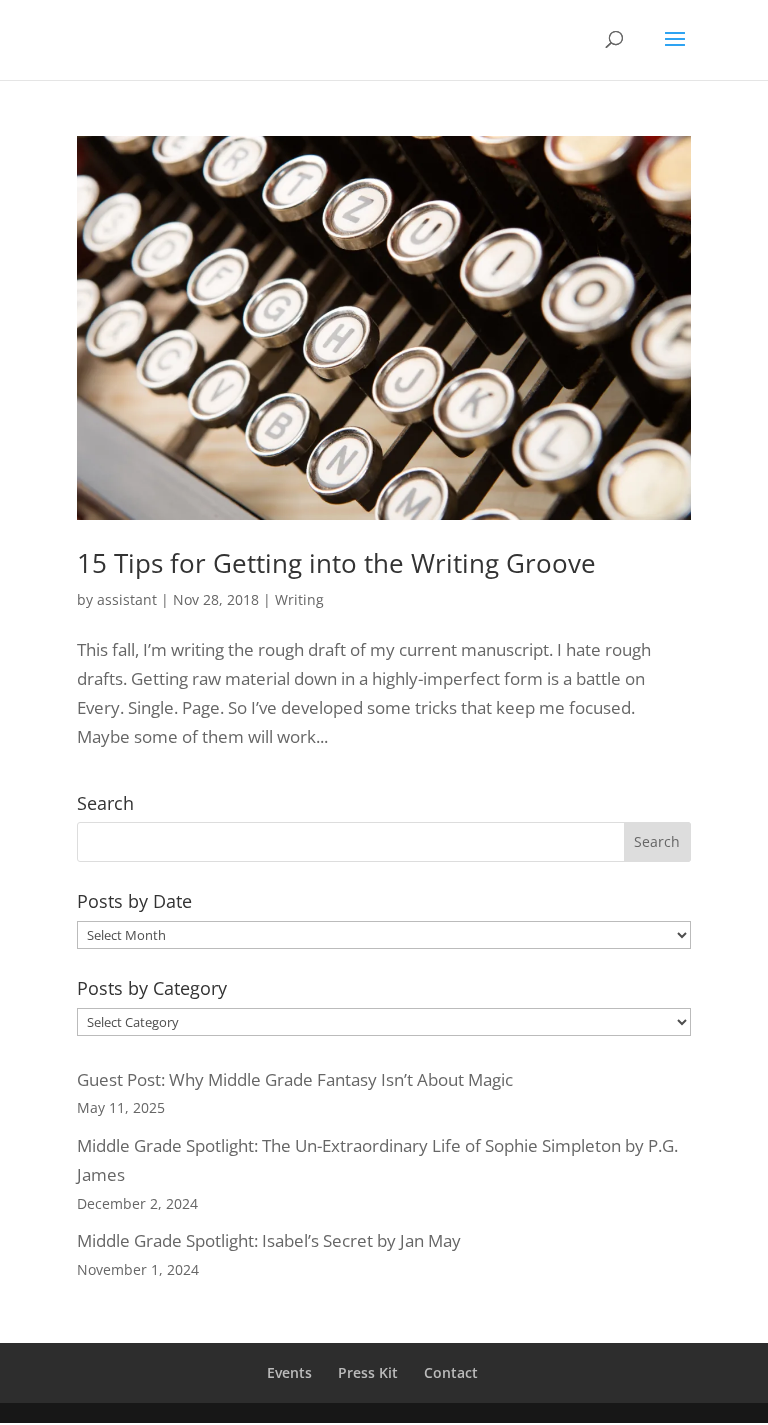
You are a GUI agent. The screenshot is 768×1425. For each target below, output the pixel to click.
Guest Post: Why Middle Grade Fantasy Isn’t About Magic (295, 1079)
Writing (299, 599)
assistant (127, 599)
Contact (451, 1372)
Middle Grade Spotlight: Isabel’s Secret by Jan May (269, 1240)
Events (289, 1372)
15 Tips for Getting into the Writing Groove (336, 563)
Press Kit (368, 1372)
